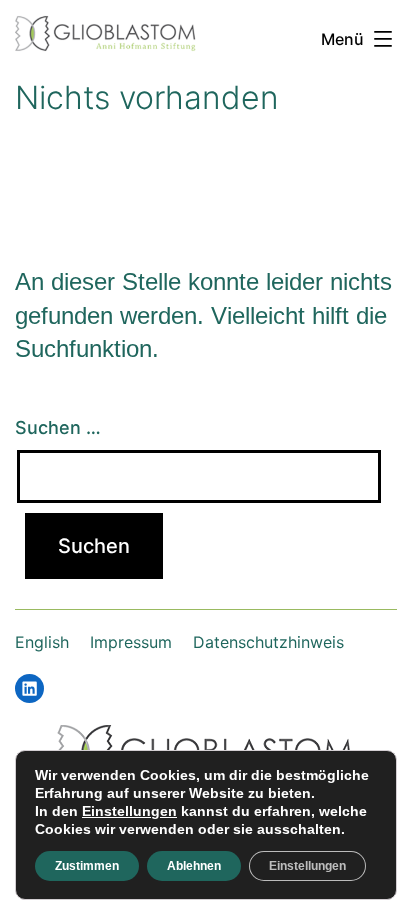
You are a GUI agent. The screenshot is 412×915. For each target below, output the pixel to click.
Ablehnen (194, 866)
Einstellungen (129, 811)
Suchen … (58, 427)
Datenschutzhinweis (268, 642)
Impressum (131, 642)
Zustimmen (87, 866)
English (42, 642)
